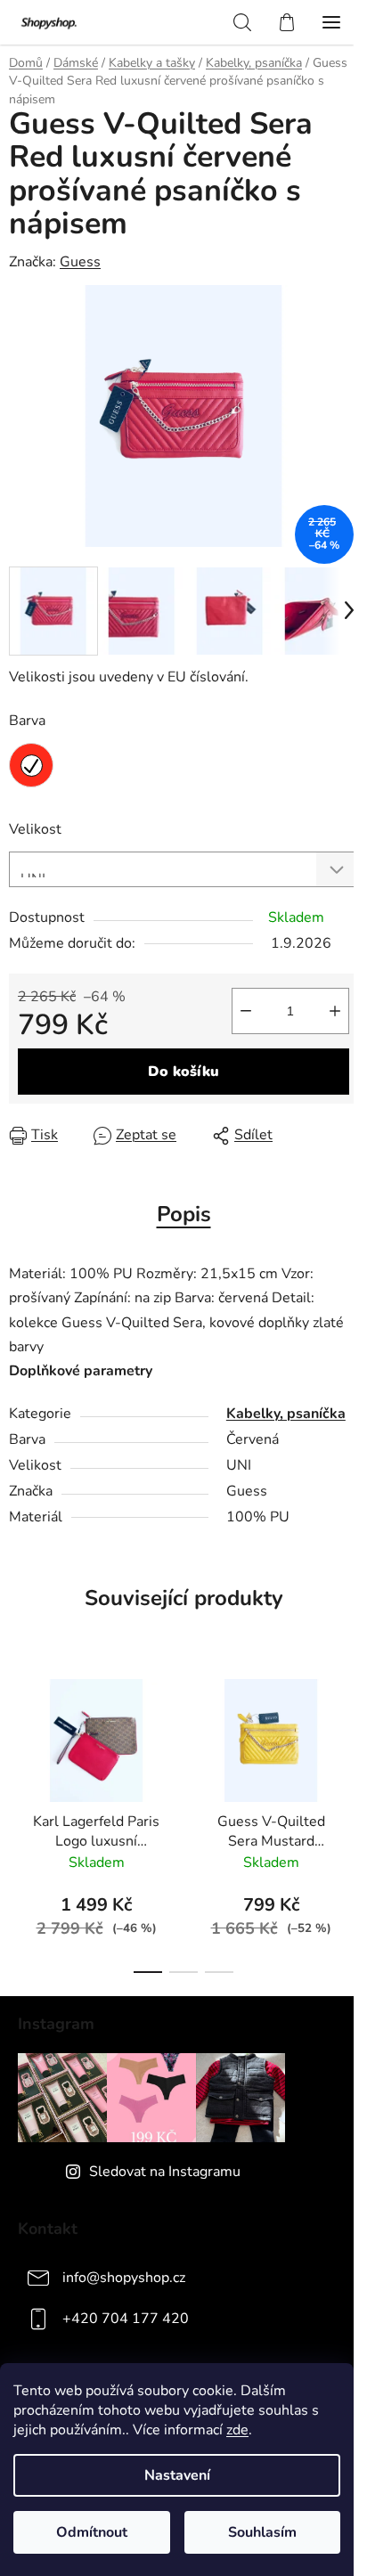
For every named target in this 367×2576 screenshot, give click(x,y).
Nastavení (177, 2475)
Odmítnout (92, 2532)
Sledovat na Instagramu (165, 2172)
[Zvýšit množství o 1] (335, 1011)
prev (19, 1736)
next (348, 1736)
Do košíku (183, 1072)
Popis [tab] (184, 1214)
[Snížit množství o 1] (246, 1011)
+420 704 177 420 (126, 2319)
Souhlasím (262, 2532)
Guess (80, 262)
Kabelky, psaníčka (286, 1414)
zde (237, 2430)
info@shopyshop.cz (124, 2278)
